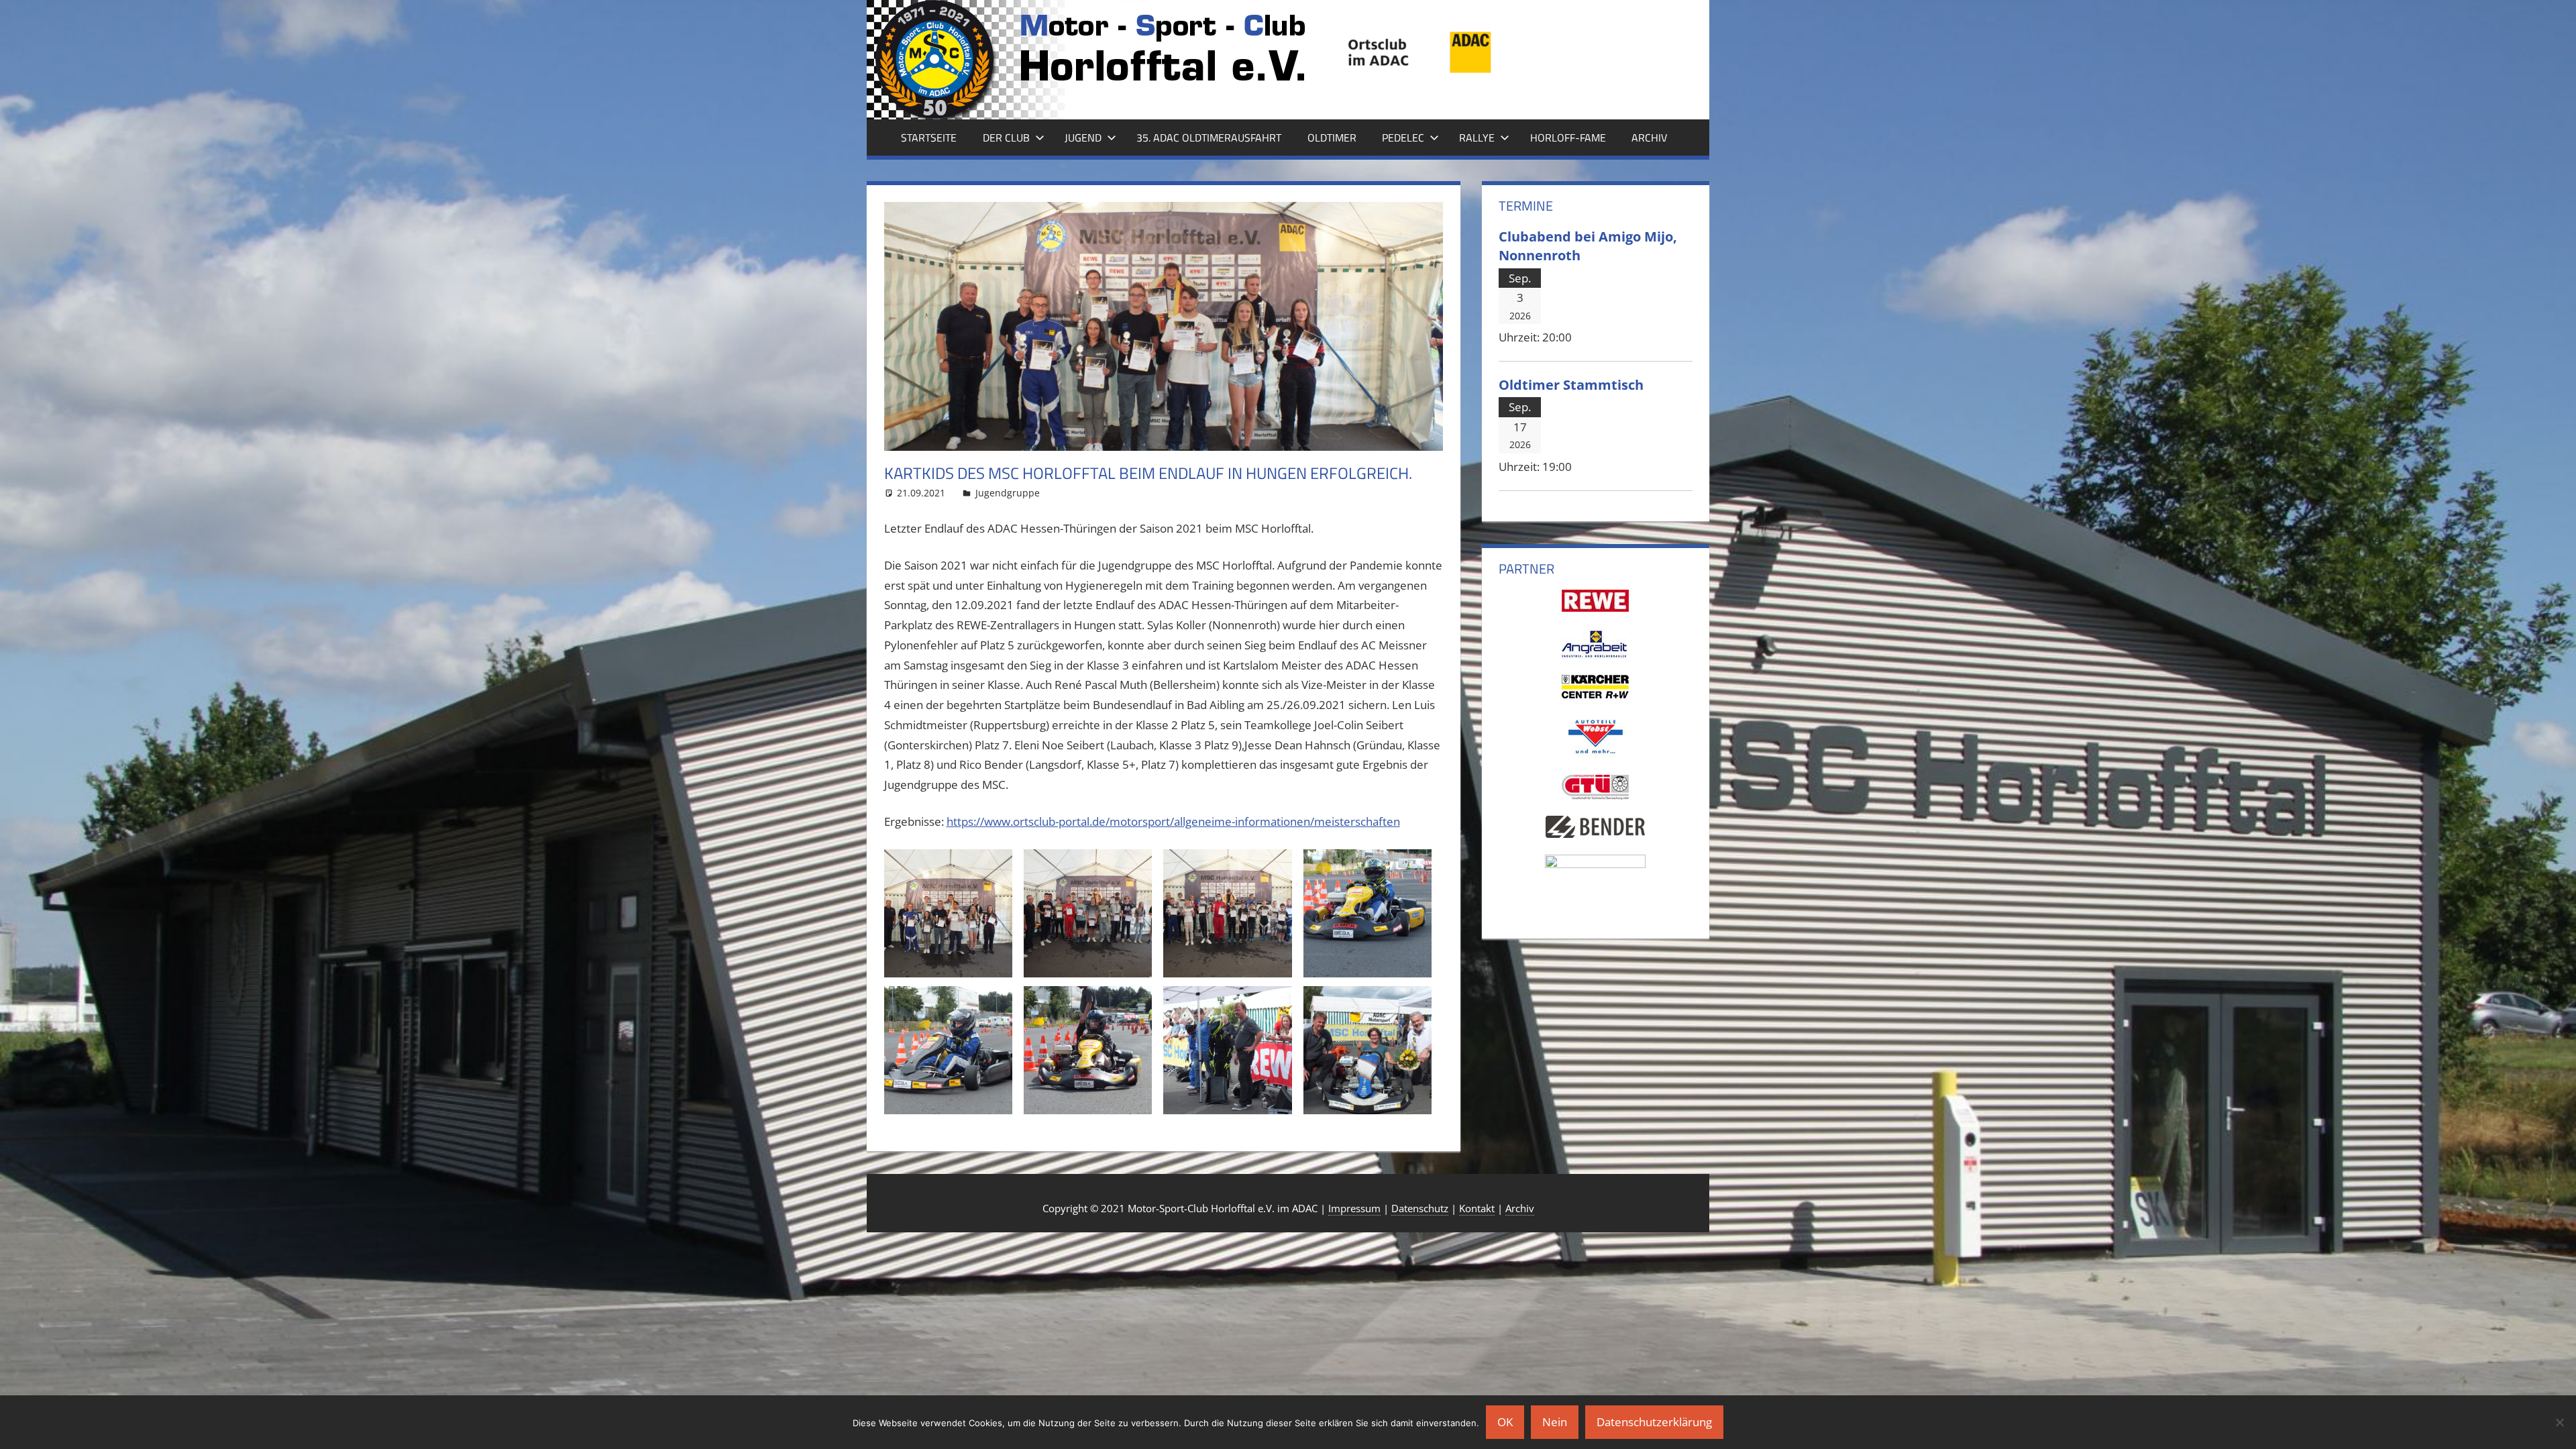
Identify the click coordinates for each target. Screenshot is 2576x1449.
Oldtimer (1332, 138)
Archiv (1649, 138)
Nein (1555, 1422)
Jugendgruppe (1008, 493)
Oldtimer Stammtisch (1571, 384)
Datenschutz (1420, 1208)
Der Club (1006, 138)
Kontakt (1477, 1208)
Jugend (1083, 138)
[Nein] (2559, 1422)
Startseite (929, 138)
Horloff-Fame (1568, 138)
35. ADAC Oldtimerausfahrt (1209, 138)
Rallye (1477, 138)
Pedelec (1403, 138)
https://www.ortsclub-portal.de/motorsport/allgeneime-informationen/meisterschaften (1173, 821)
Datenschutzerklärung (1654, 1422)
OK (1505, 1422)
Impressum (1354, 1208)
